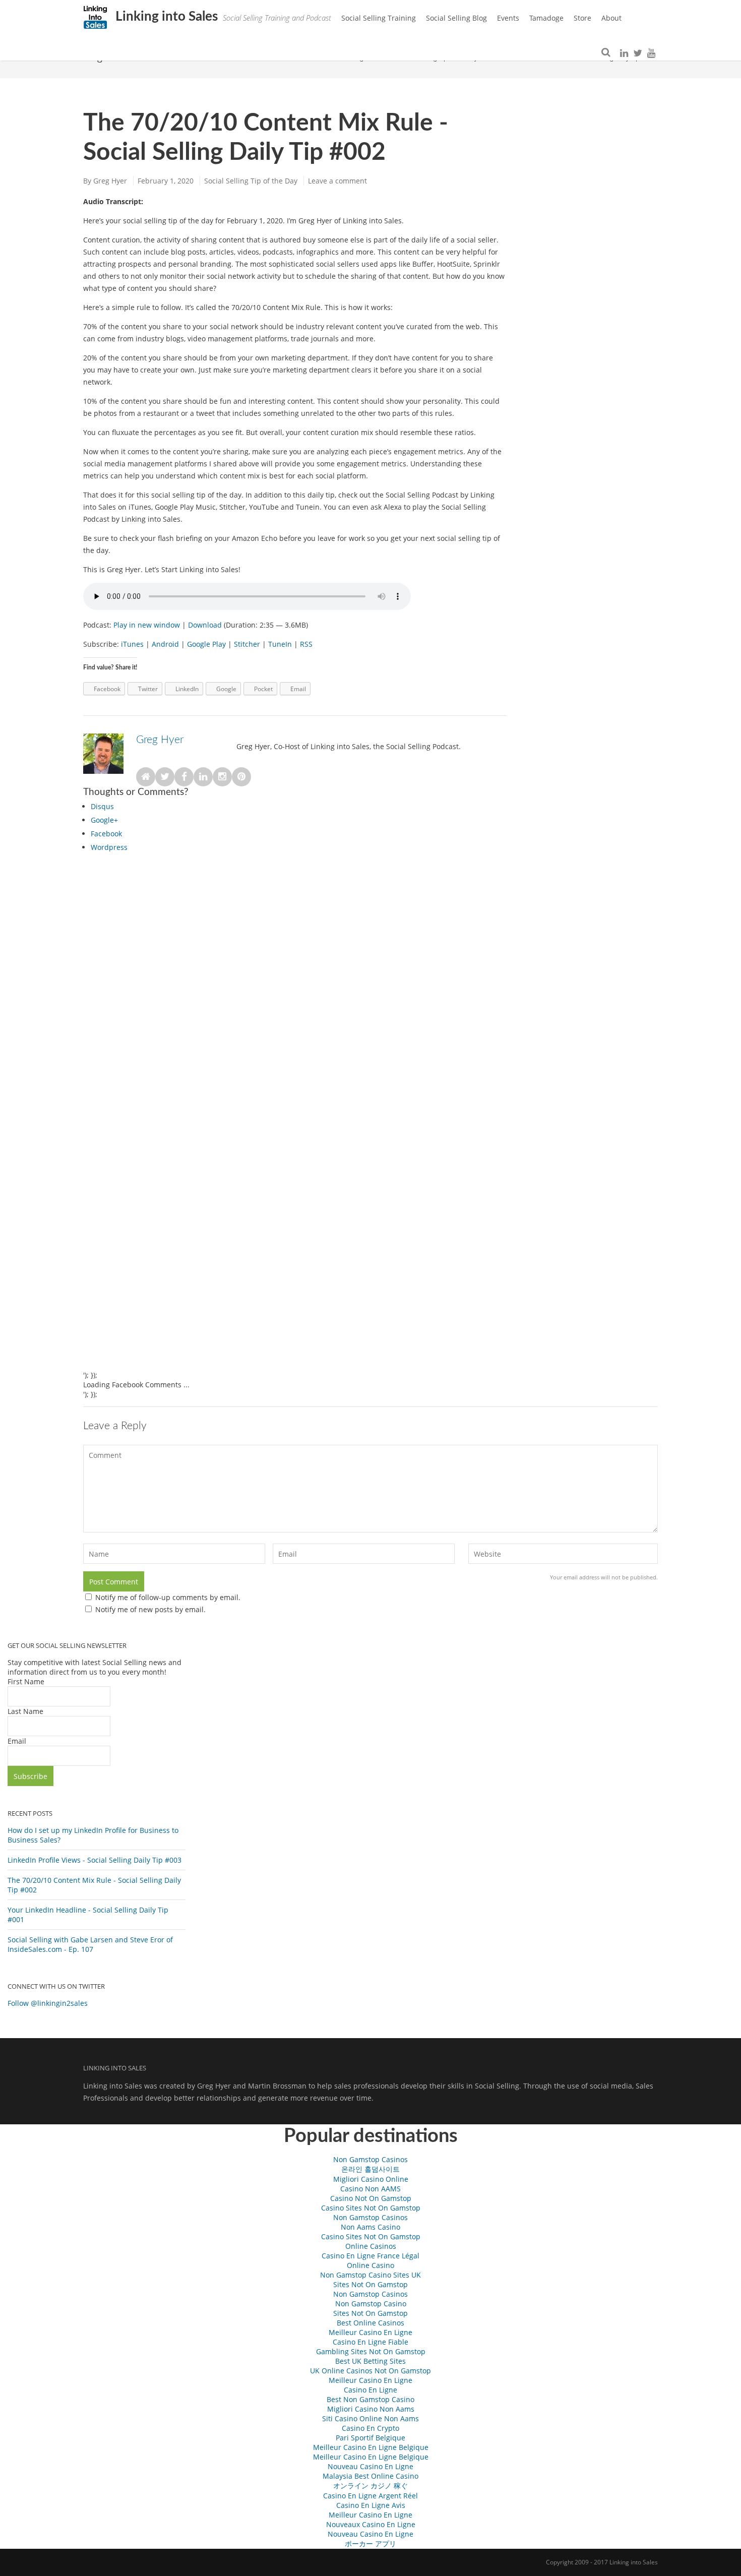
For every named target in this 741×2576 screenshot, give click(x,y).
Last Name (25, 1711)
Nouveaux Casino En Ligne (371, 2524)
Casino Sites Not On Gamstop (371, 2208)
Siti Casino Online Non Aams (371, 2418)
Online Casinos (371, 2246)
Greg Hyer (110, 181)
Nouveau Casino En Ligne (371, 2466)
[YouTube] (651, 53)
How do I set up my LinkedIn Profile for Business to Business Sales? (93, 1835)
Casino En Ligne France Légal (371, 2256)
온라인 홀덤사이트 (371, 2169)
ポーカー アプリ (371, 2543)
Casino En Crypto (371, 2428)
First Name (26, 1681)
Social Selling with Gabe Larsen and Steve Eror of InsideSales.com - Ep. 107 (90, 1944)
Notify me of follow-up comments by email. (168, 1597)
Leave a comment (337, 181)
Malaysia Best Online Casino (371, 2476)
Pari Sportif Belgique (371, 2438)
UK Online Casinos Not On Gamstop (371, 2371)
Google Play (206, 644)
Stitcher (247, 644)
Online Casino (371, 2265)
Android (165, 644)
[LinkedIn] (624, 53)
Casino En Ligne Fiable (371, 2342)
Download (205, 625)
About (611, 18)
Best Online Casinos (371, 2323)
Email (17, 1741)
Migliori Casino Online (371, 2179)
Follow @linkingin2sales (48, 2003)
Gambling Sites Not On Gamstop (371, 2351)
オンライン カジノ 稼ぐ (371, 2486)
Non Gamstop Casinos (371, 2159)
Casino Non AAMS (371, 2189)
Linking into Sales (165, 17)
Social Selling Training (379, 18)
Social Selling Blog (456, 18)
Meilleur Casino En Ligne (371, 2332)
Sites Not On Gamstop (371, 2284)
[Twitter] (638, 53)
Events (508, 18)
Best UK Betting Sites (371, 2361)
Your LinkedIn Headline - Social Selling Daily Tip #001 (88, 1915)
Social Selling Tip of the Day (251, 181)
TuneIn (280, 644)
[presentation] (102, 806)
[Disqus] (295, 982)
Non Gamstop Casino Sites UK (371, 2275)
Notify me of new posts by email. (150, 1609)
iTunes (132, 644)
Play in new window (147, 625)
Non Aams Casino (371, 2227)
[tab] (299, 808)
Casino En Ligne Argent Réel (371, 2496)
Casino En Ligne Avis (371, 2505)
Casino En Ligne (371, 2390)
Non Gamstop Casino (371, 2304)
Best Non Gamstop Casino (371, 2399)
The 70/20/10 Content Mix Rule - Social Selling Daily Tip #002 (94, 1885)
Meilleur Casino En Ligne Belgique (371, 2447)
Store (582, 18)
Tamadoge (546, 18)
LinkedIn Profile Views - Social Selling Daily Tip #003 (95, 1860)
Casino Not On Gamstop (371, 2198)
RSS (306, 644)
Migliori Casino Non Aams (371, 2409)
